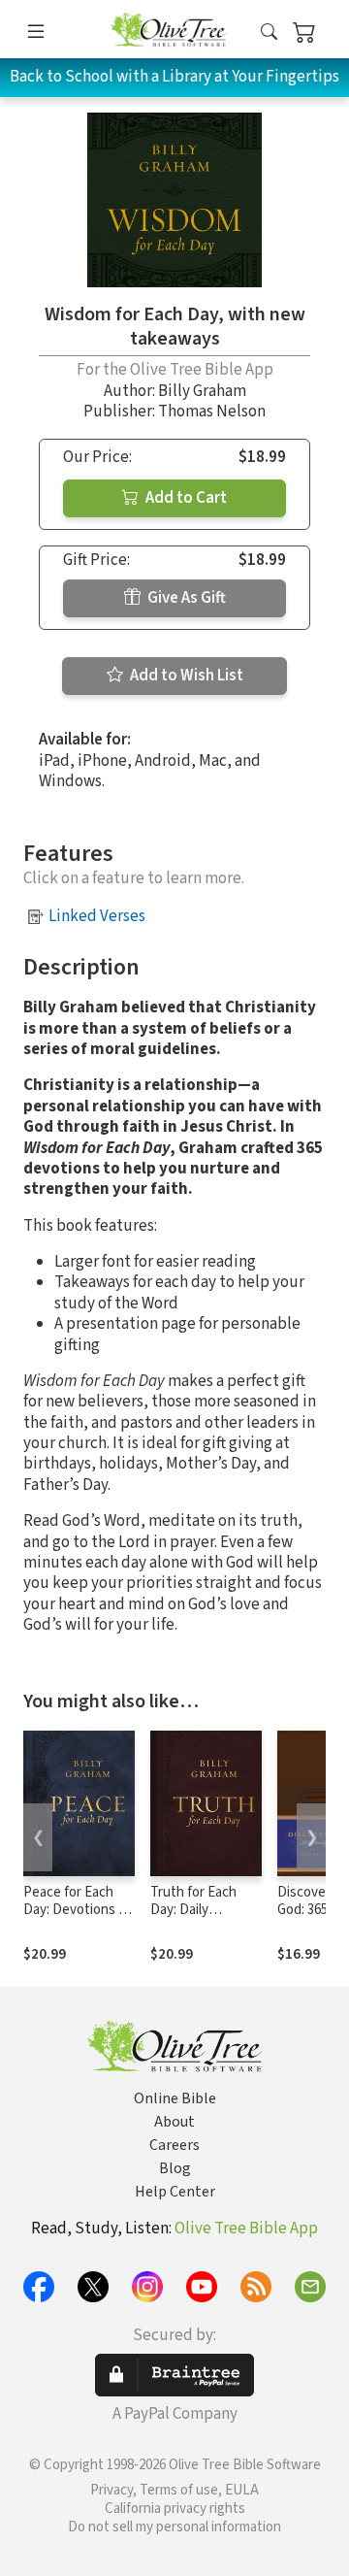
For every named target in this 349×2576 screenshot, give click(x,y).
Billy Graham (202, 391)
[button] (269, 33)
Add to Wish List (185, 676)
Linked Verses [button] (97, 916)
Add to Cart (185, 498)
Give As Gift (185, 598)
